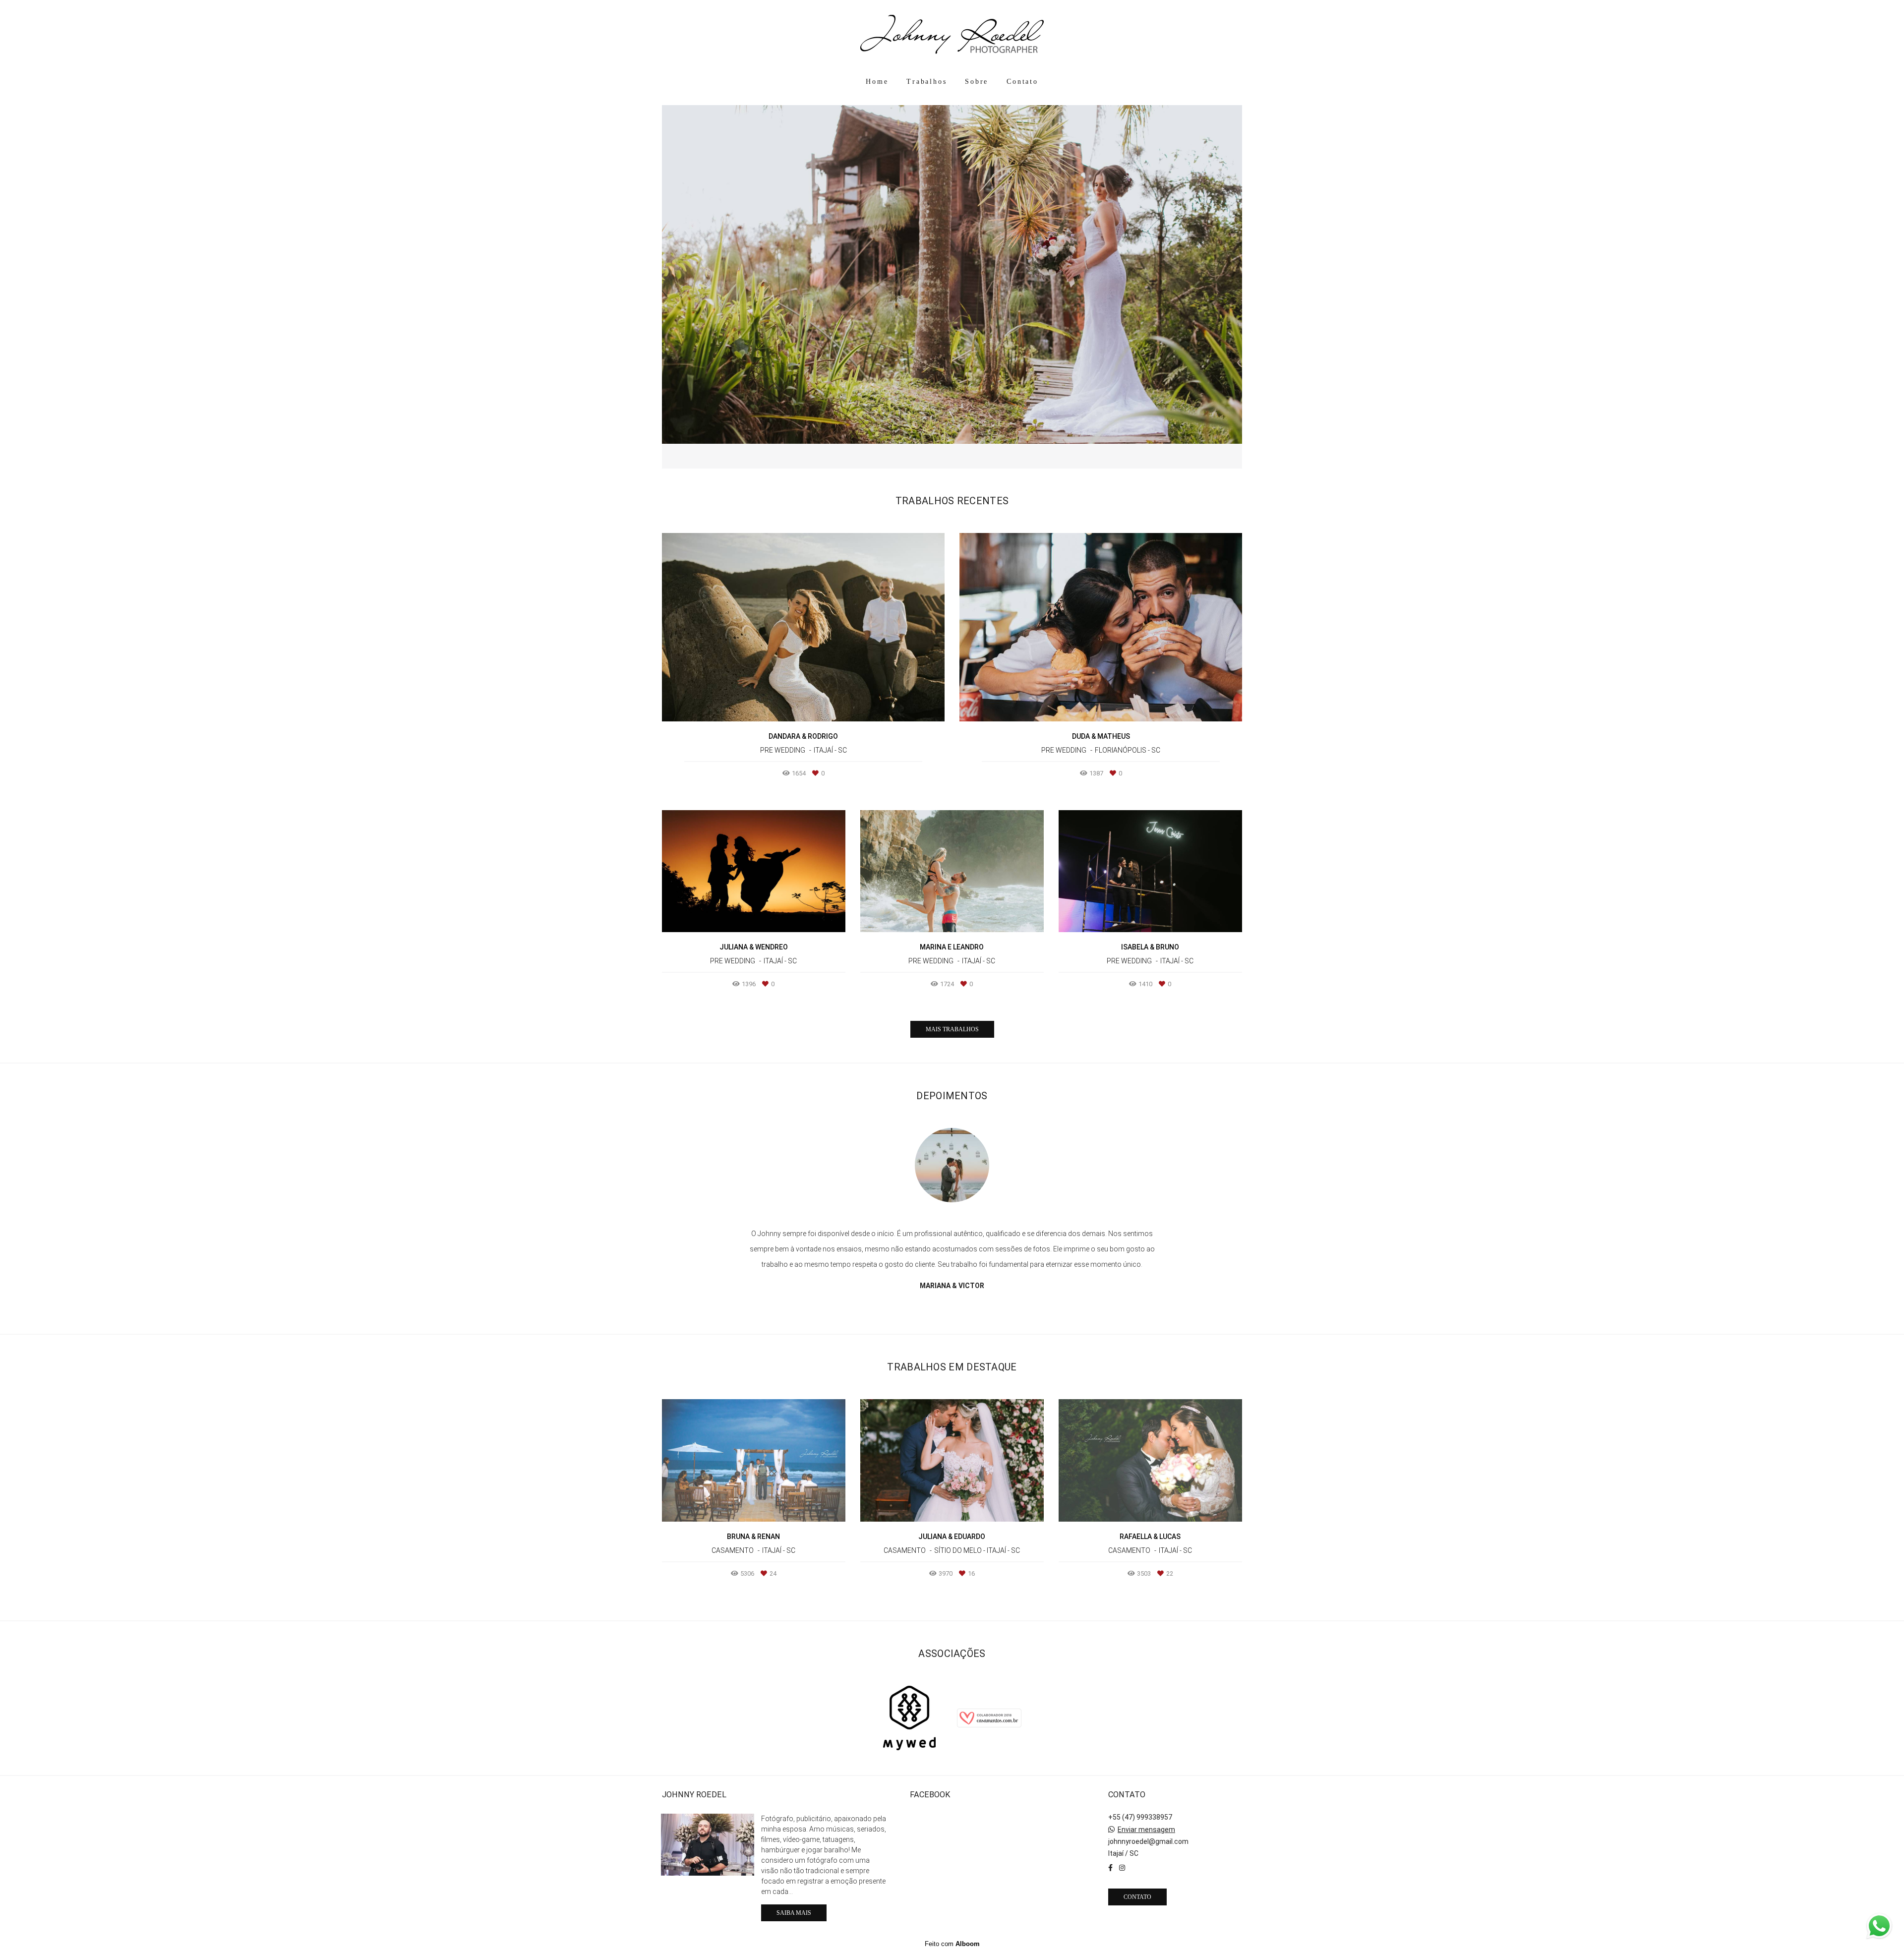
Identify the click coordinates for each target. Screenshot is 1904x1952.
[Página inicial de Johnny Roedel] (952, 35)
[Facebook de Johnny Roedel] (1110, 1868)
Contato (1022, 82)
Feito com (952, 1944)
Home (877, 82)
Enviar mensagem (1146, 1830)
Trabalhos (926, 82)
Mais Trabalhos (952, 1029)
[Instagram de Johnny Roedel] (1122, 1868)
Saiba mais (794, 1913)
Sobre (977, 82)
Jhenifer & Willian (952, 1270)
